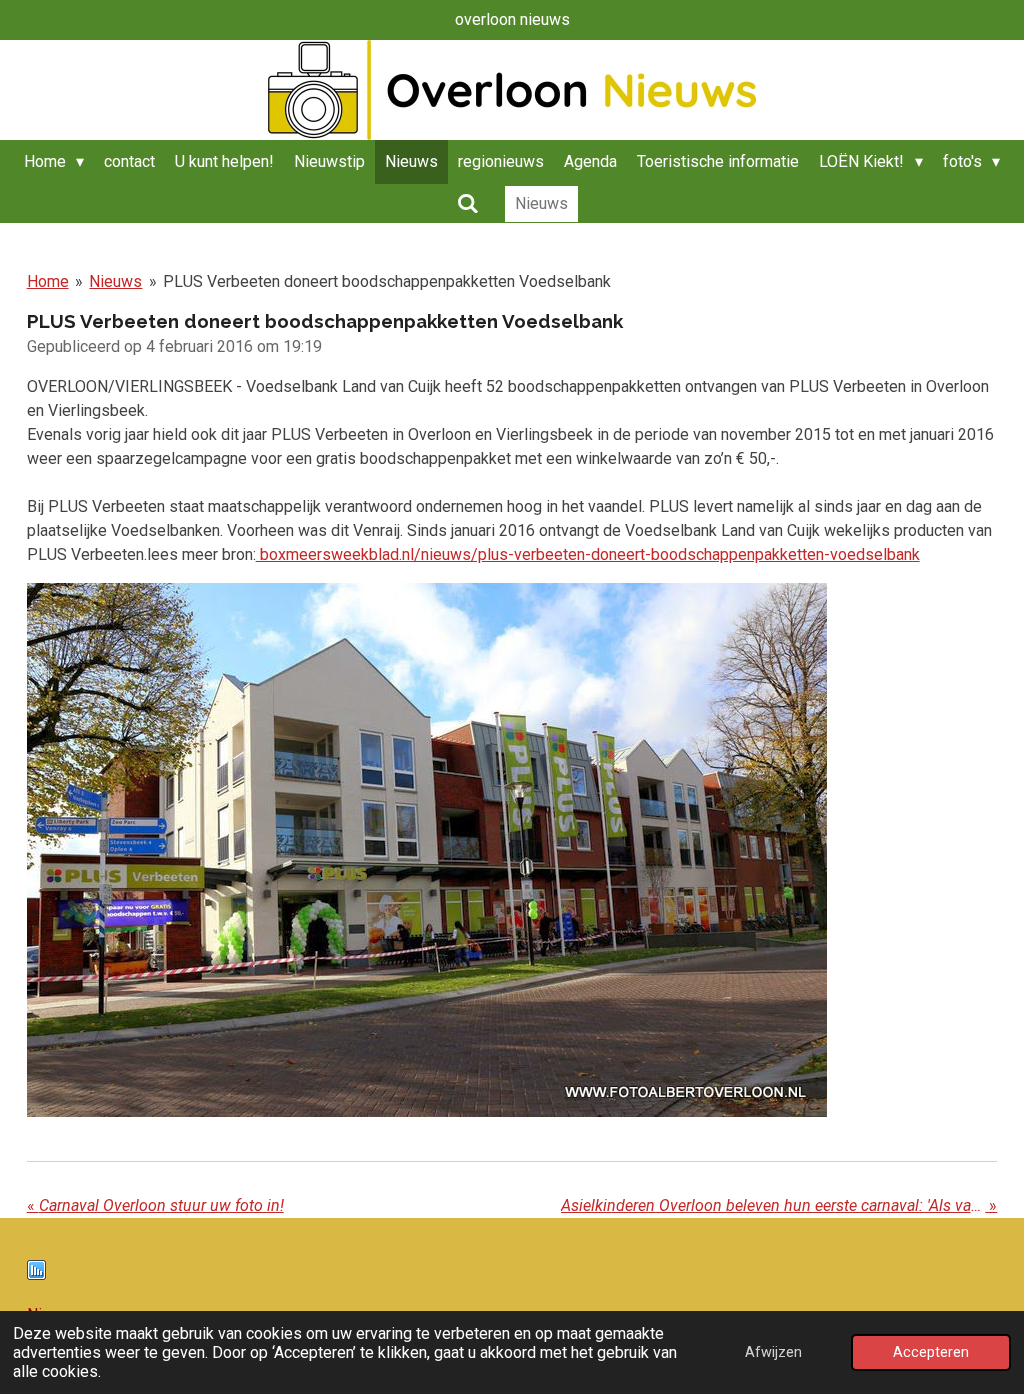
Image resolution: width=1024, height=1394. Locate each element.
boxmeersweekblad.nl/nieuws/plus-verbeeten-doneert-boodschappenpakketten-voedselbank (588, 554)
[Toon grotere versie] (427, 850)
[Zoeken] (467, 203)
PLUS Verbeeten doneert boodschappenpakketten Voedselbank (387, 281)
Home (48, 281)
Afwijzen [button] (773, 1352)
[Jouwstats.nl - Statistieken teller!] (36, 1274)
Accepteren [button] (931, 1352)
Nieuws (115, 281)
